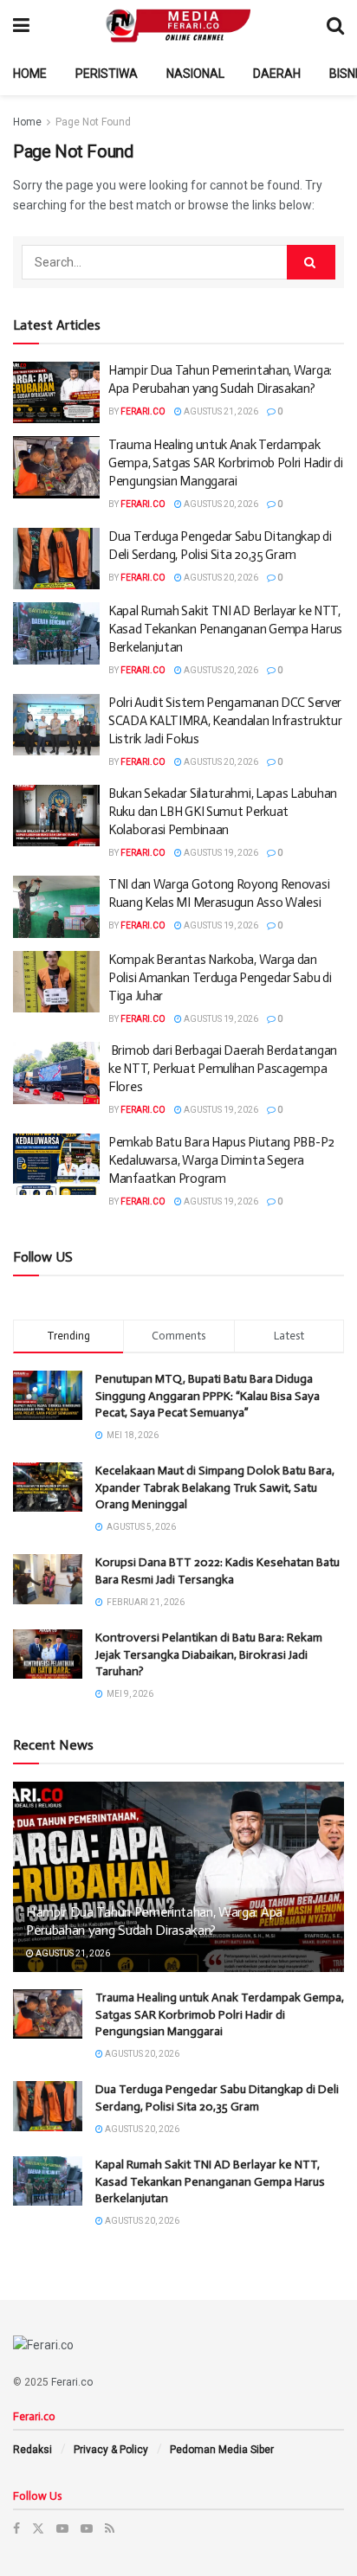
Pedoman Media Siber (222, 2450)
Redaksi (32, 2450)
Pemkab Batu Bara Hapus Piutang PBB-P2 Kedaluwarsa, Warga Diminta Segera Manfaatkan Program (221, 1160)
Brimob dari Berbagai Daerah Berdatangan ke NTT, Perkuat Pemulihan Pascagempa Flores (223, 1069)
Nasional (195, 74)
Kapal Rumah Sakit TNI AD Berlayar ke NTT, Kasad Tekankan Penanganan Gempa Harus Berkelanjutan (225, 629)
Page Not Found (93, 122)
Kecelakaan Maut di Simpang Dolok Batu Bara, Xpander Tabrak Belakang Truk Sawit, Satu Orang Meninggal (215, 1487)
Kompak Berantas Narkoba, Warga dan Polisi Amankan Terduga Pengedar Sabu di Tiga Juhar (220, 978)
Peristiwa (107, 74)
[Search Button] (311, 262)
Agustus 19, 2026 (220, 853)
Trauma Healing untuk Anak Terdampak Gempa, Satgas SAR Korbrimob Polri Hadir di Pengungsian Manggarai (225, 463)
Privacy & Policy (111, 2450)
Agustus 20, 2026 (220, 504)
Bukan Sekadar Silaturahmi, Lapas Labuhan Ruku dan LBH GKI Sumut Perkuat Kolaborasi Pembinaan (223, 812)
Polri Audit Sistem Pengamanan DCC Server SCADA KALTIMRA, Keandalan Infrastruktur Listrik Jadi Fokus (225, 721)
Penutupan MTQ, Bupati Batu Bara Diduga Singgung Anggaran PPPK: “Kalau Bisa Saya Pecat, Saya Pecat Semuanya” (208, 1396)
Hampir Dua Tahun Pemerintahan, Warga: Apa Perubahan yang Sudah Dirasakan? (154, 1921)
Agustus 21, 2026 (220, 411)
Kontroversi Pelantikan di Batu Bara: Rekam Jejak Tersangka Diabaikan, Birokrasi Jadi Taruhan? (209, 1654)
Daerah (277, 74)
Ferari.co (143, 411)
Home (30, 74)
